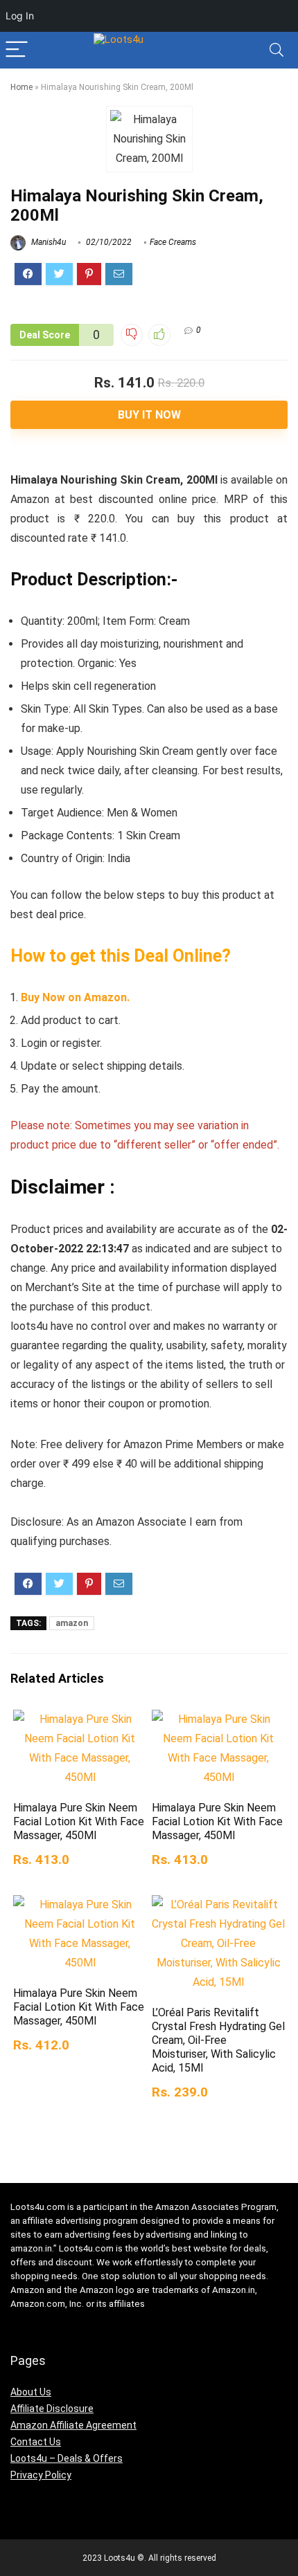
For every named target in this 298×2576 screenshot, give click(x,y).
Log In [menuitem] (20, 16)
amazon (72, 1623)
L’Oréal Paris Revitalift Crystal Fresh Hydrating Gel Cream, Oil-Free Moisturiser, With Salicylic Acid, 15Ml (218, 2040)
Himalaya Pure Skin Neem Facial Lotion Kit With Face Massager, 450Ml (79, 1821)
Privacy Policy (41, 2475)
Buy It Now (149, 415)
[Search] (277, 50)
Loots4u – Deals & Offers (67, 2458)
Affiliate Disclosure (52, 2409)
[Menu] (17, 50)
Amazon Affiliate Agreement (73, 2425)
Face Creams (173, 242)
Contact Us (36, 2442)
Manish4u (47, 242)
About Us (31, 2392)
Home (21, 87)
